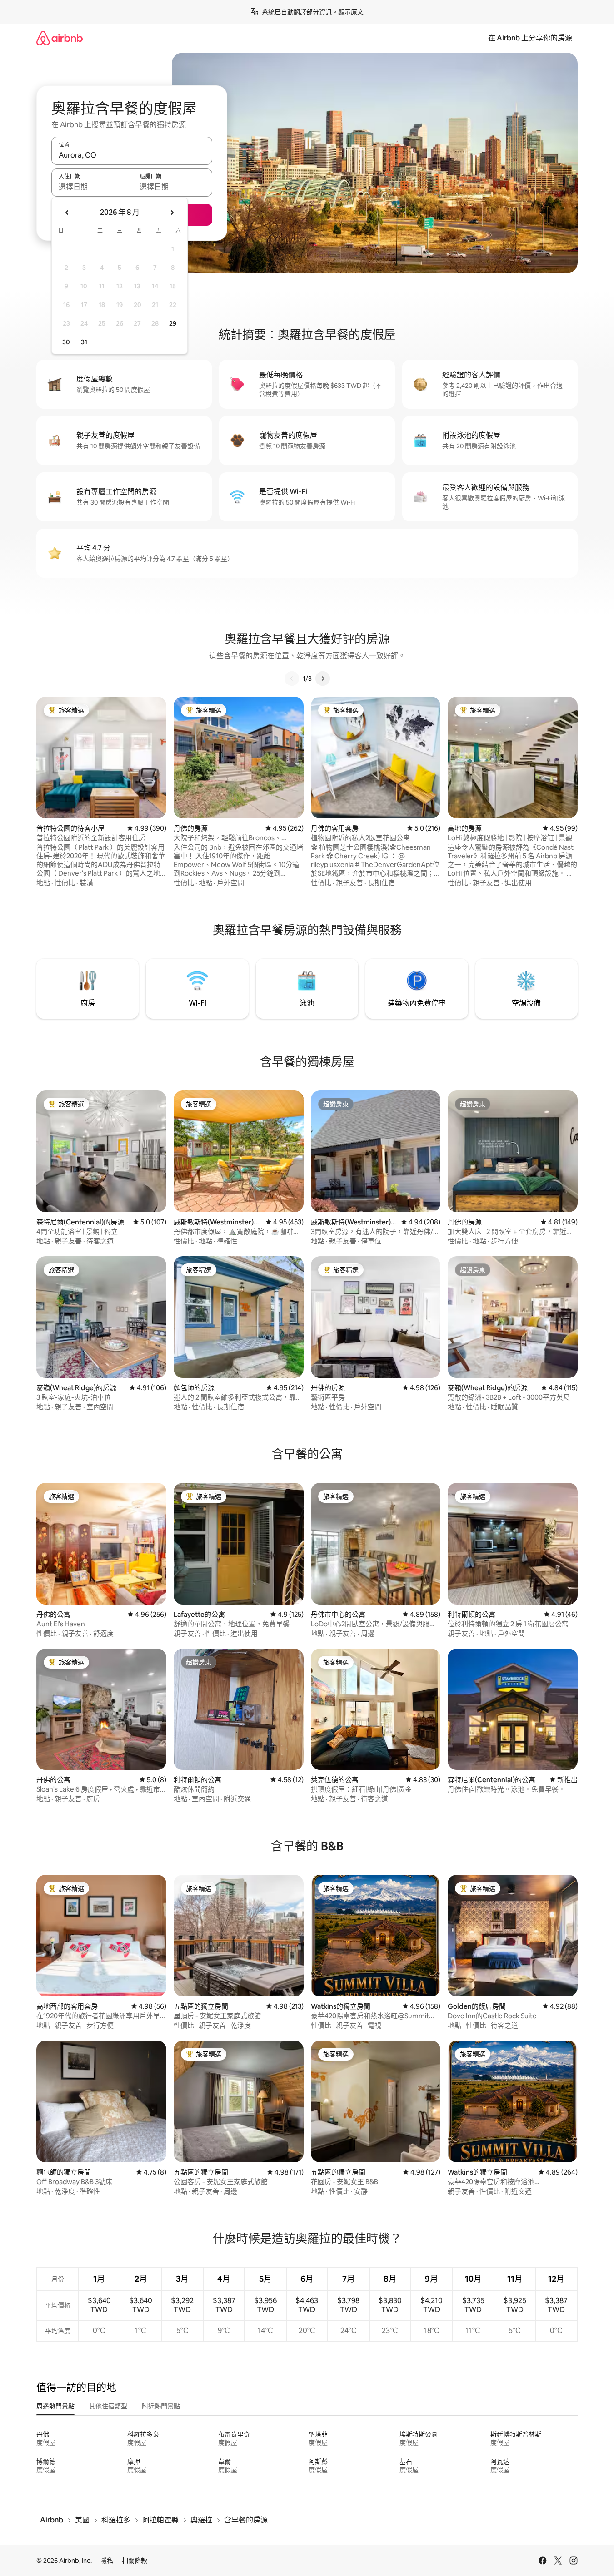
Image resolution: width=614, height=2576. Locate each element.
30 (66, 342)
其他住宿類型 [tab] (108, 2406)
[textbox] (92, 187)
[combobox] (132, 155)
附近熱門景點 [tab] (161, 2406)
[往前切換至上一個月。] (67, 213)
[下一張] (323, 679)
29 (173, 323)
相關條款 (135, 2561)
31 (84, 342)
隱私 (107, 2561)
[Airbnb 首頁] (60, 38)
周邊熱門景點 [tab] (55, 2406)
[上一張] (292, 679)
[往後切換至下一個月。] (172, 213)
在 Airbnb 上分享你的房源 (530, 38)
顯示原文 (351, 12)
